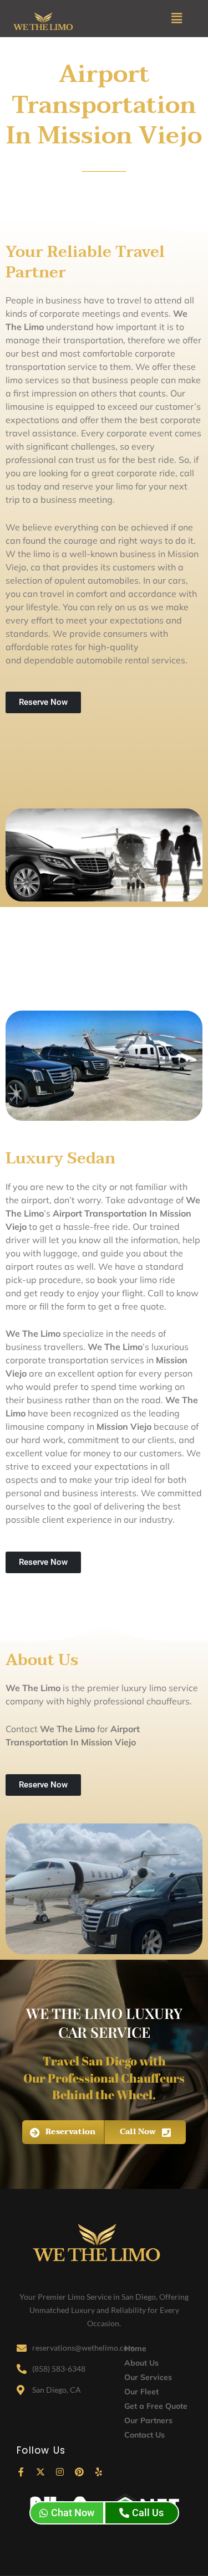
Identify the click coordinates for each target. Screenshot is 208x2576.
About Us (141, 2363)
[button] (177, 19)
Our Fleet (141, 2392)
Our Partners (148, 2420)
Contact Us (144, 2435)
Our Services (148, 2377)
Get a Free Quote (156, 2406)
